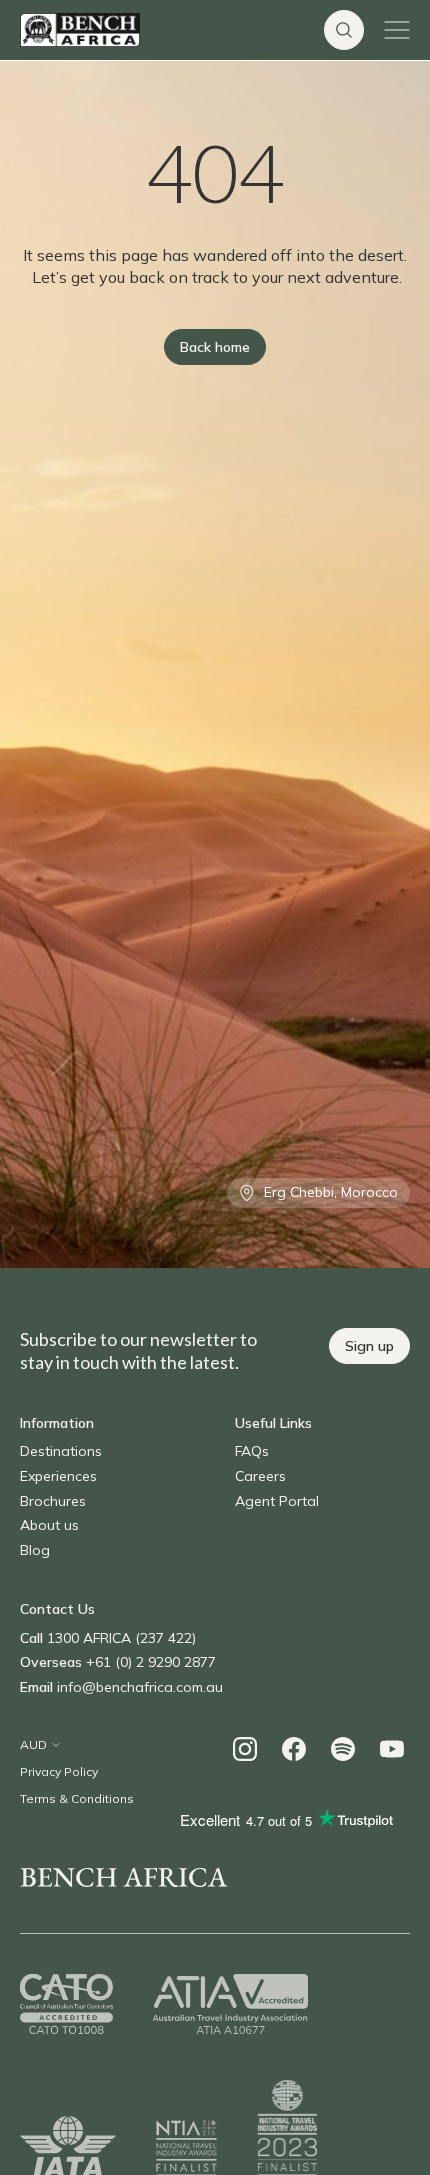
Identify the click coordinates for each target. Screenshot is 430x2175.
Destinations (61, 1451)
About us (49, 1525)
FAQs (252, 1451)
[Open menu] (397, 30)
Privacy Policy (59, 1771)
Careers (260, 1476)
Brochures (53, 1501)
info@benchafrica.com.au (140, 1687)
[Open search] (344, 30)
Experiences (58, 1476)
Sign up (369, 1346)
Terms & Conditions (77, 1798)
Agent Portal (277, 1501)
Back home (215, 347)
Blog (35, 1550)
